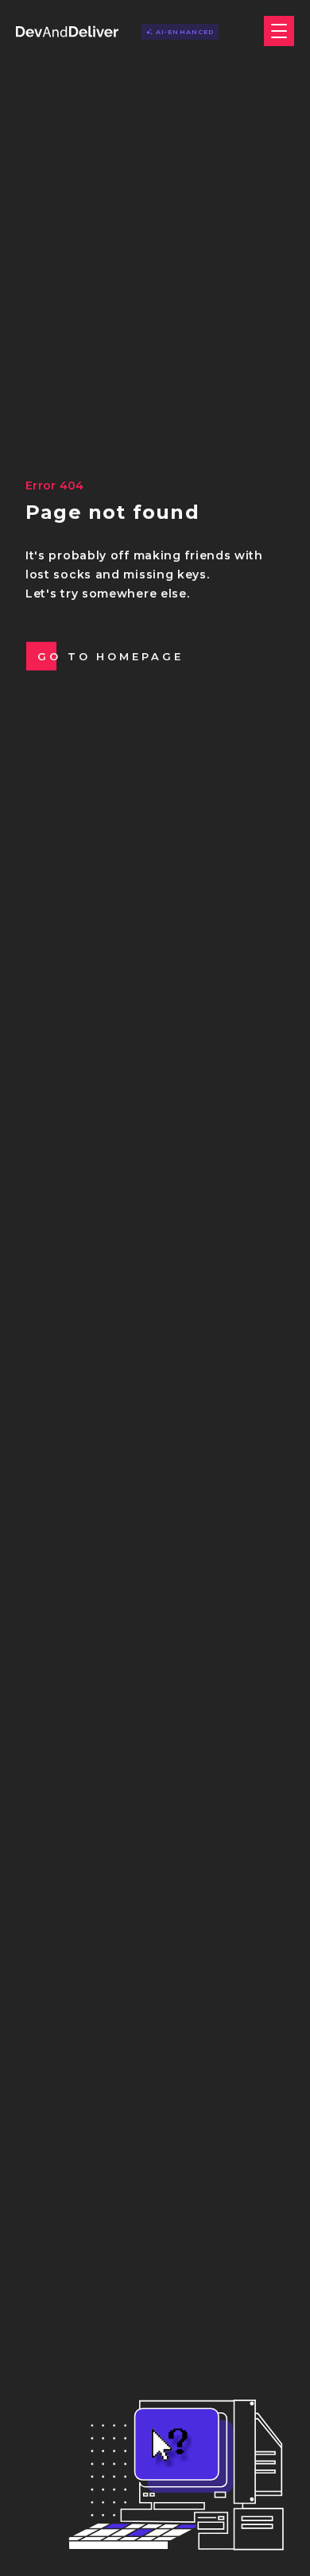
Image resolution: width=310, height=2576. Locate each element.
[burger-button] (279, 31)
